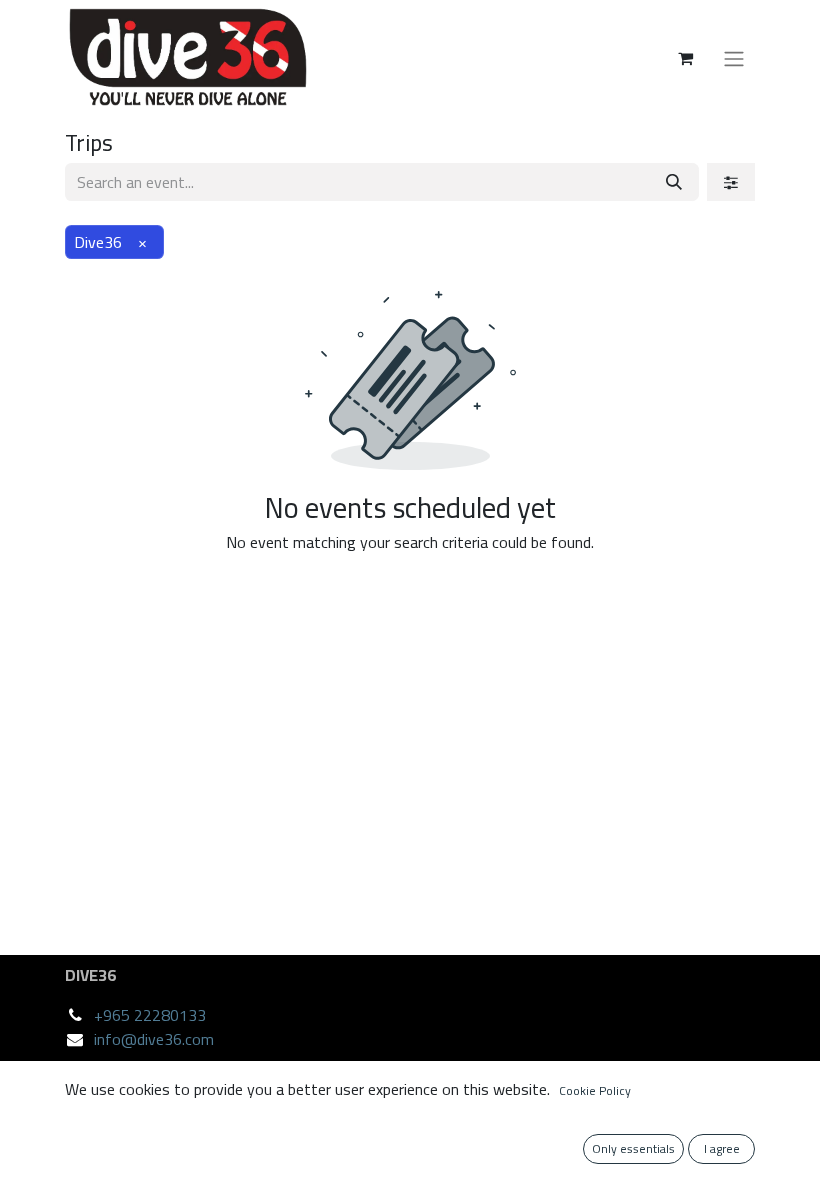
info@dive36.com (154, 1039)
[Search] (674, 182)
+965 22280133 (150, 1015)
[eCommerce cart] (685, 58)
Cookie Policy (595, 1091)
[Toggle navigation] (734, 58)
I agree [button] (722, 1148)
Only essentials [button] (633, 1148)
